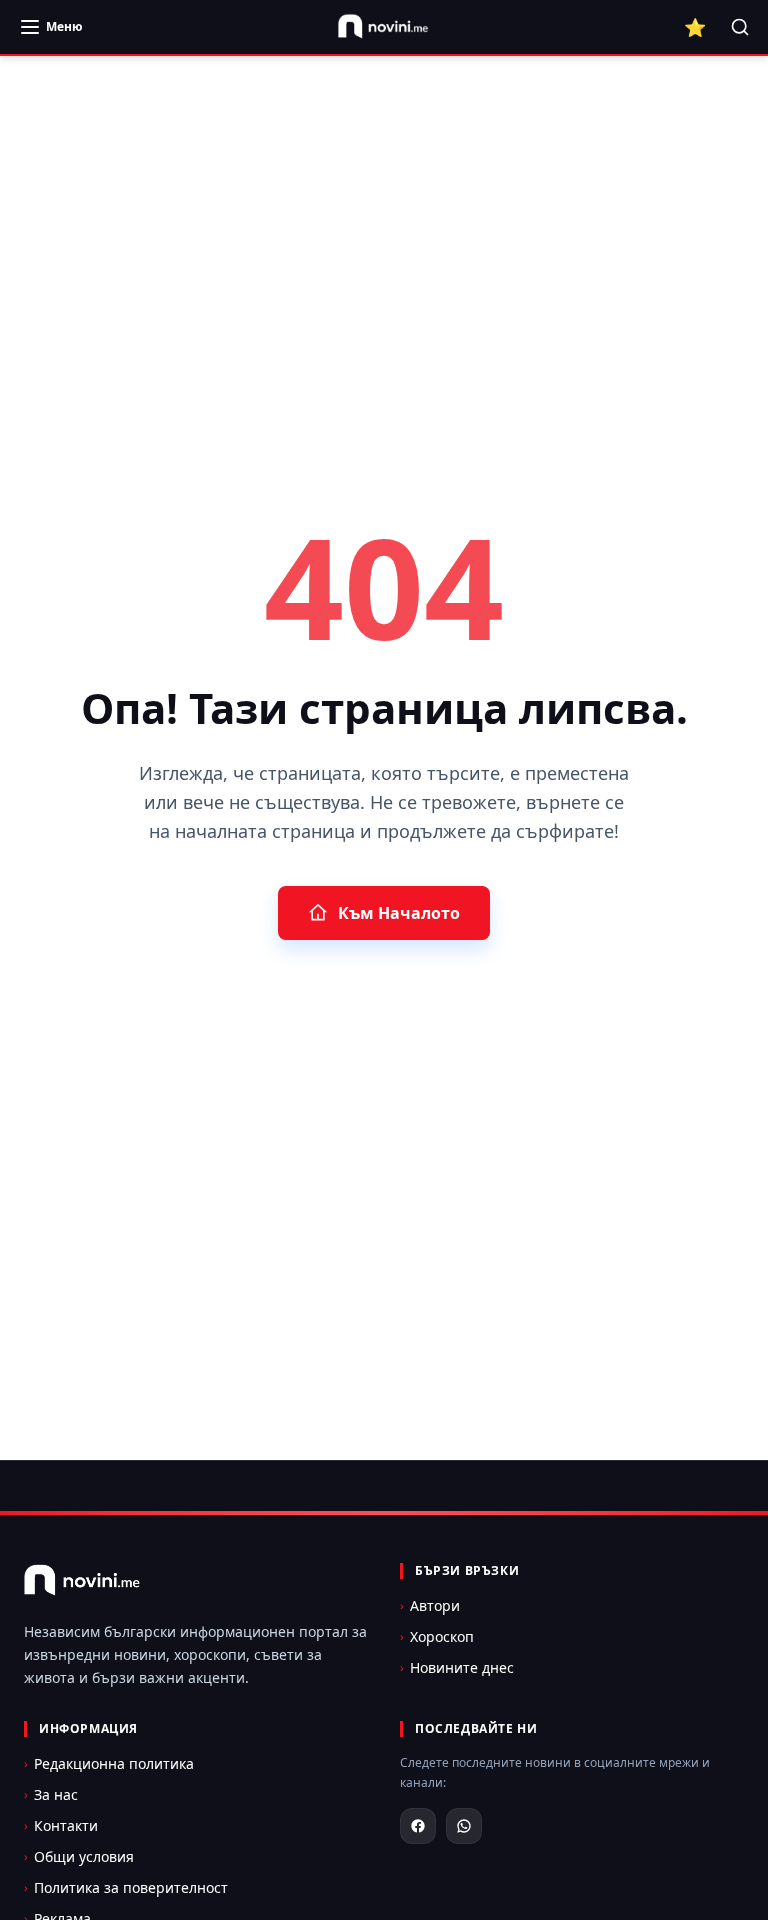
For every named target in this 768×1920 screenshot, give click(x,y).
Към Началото (399, 913)
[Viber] (464, 1826)
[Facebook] (418, 1826)
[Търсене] (740, 27)
